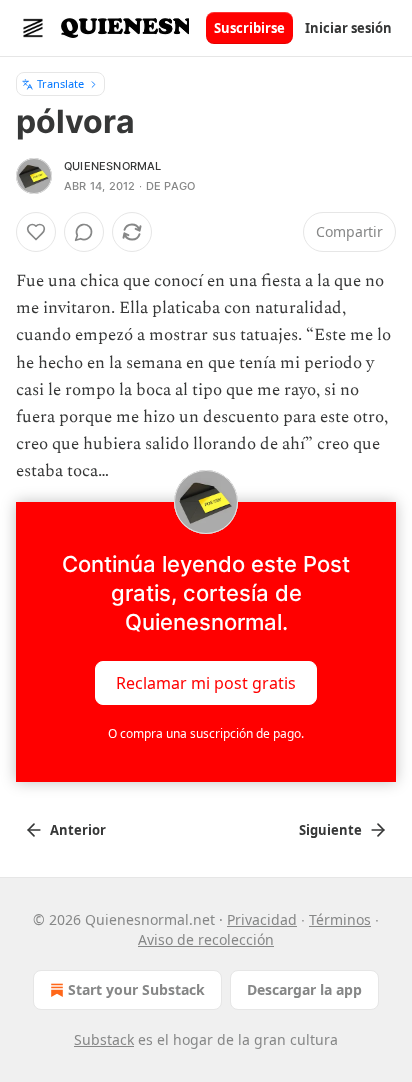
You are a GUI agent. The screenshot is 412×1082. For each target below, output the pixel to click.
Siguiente (330, 830)
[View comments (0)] (84, 232)
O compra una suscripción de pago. (206, 733)
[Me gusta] (36, 232)
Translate (60, 83)
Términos (340, 919)
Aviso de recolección (206, 939)
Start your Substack (136, 989)
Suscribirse (249, 28)
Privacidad (262, 919)
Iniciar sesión (348, 28)
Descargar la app (304, 989)
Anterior (78, 830)
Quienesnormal (113, 166)
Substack (104, 1039)
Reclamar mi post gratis (206, 682)
